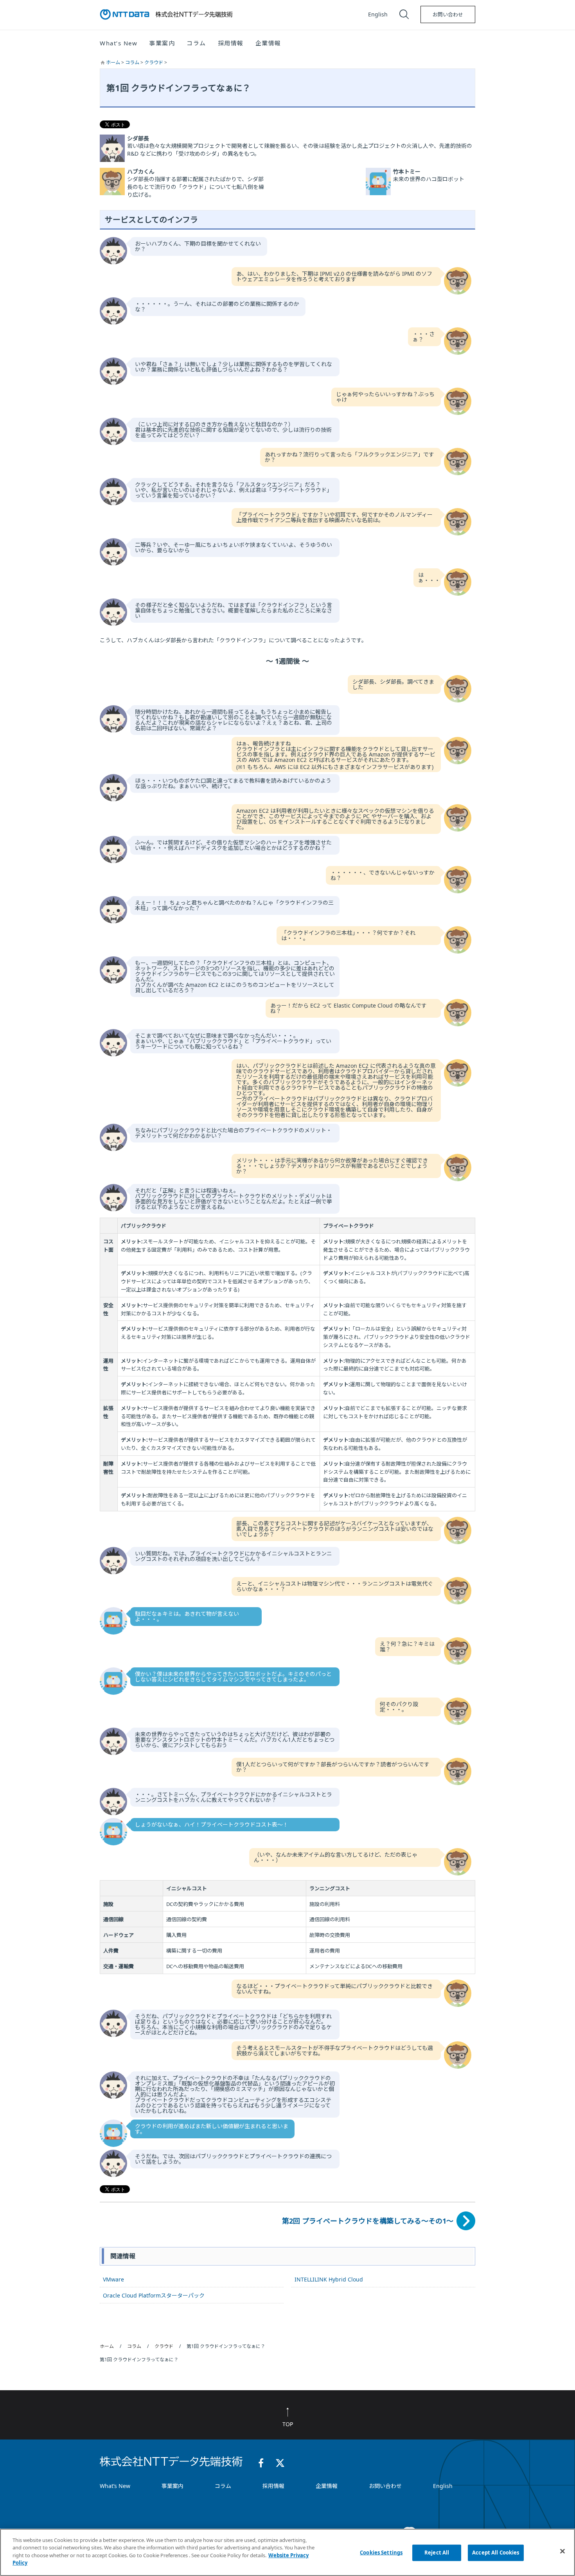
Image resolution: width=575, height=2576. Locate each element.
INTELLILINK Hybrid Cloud (329, 2279)
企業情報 (327, 2486)
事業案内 (172, 2486)
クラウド (154, 62)
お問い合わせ (448, 14)
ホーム (114, 62)
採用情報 (231, 43)
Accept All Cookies (496, 2553)
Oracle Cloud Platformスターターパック (154, 2295)
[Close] (562, 2551)
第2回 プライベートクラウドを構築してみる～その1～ (368, 2221)
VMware (113, 2279)
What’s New (115, 2486)
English (378, 14)
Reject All (437, 2553)
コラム (133, 62)
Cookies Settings (381, 2553)
